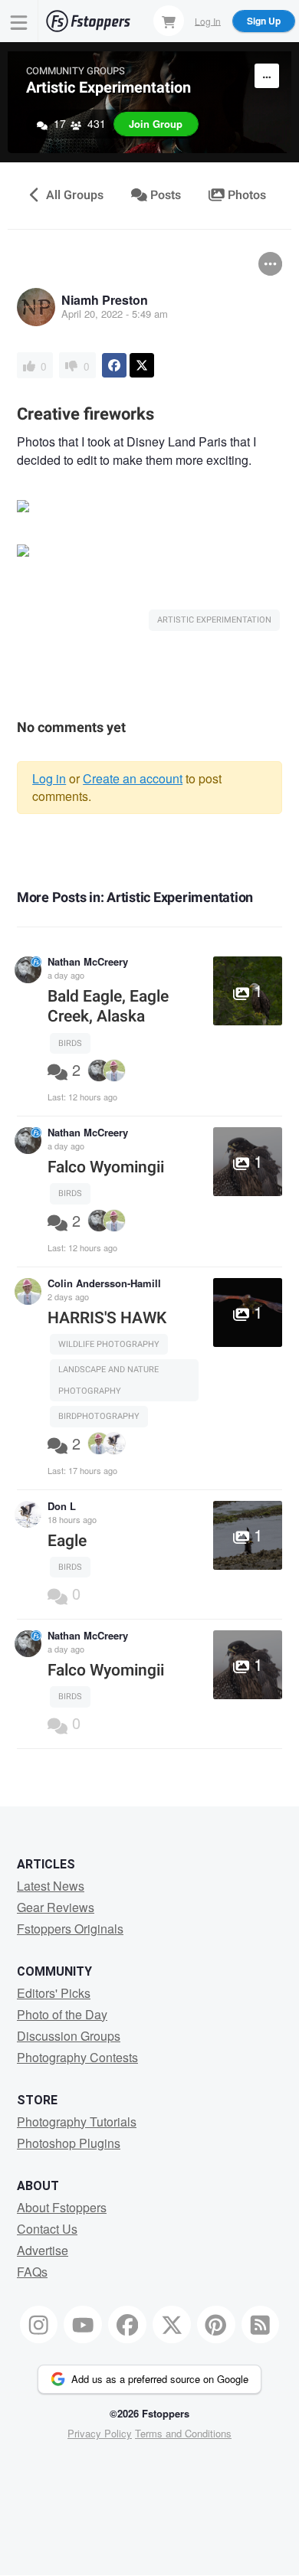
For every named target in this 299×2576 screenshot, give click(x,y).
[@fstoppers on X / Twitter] (172, 2325)
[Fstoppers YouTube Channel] (83, 2325)
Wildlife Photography (109, 1344)
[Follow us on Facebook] (127, 2325)
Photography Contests (77, 2057)
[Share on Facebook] (114, 365)
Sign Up (264, 21)
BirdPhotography (99, 1416)
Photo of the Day (62, 2014)
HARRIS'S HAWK (107, 1318)
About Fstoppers (62, 2207)
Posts (164, 195)
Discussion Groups (69, 2036)
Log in (49, 778)
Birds (70, 1043)
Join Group (156, 124)
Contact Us (47, 2229)
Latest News (51, 1886)
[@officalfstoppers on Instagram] (39, 2325)
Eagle (67, 1541)
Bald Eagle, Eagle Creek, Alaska (108, 1007)
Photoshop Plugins (69, 2143)
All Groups (73, 195)
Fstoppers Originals (70, 1929)
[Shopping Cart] (169, 21)
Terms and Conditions (183, 2433)
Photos (245, 195)
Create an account (133, 778)
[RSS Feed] (261, 2325)
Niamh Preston (105, 300)
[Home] (88, 21)
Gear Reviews (56, 1907)
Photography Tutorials (77, 2122)
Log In (208, 20)
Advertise (43, 2250)
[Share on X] (142, 365)
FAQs (32, 2272)
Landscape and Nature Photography (108, 1380)
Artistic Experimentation (108, 88)
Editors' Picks (54, 1993)
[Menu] (19, 21)
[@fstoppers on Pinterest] (216, 2325)
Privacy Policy (100, 2433)
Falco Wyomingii (106, 1167)
